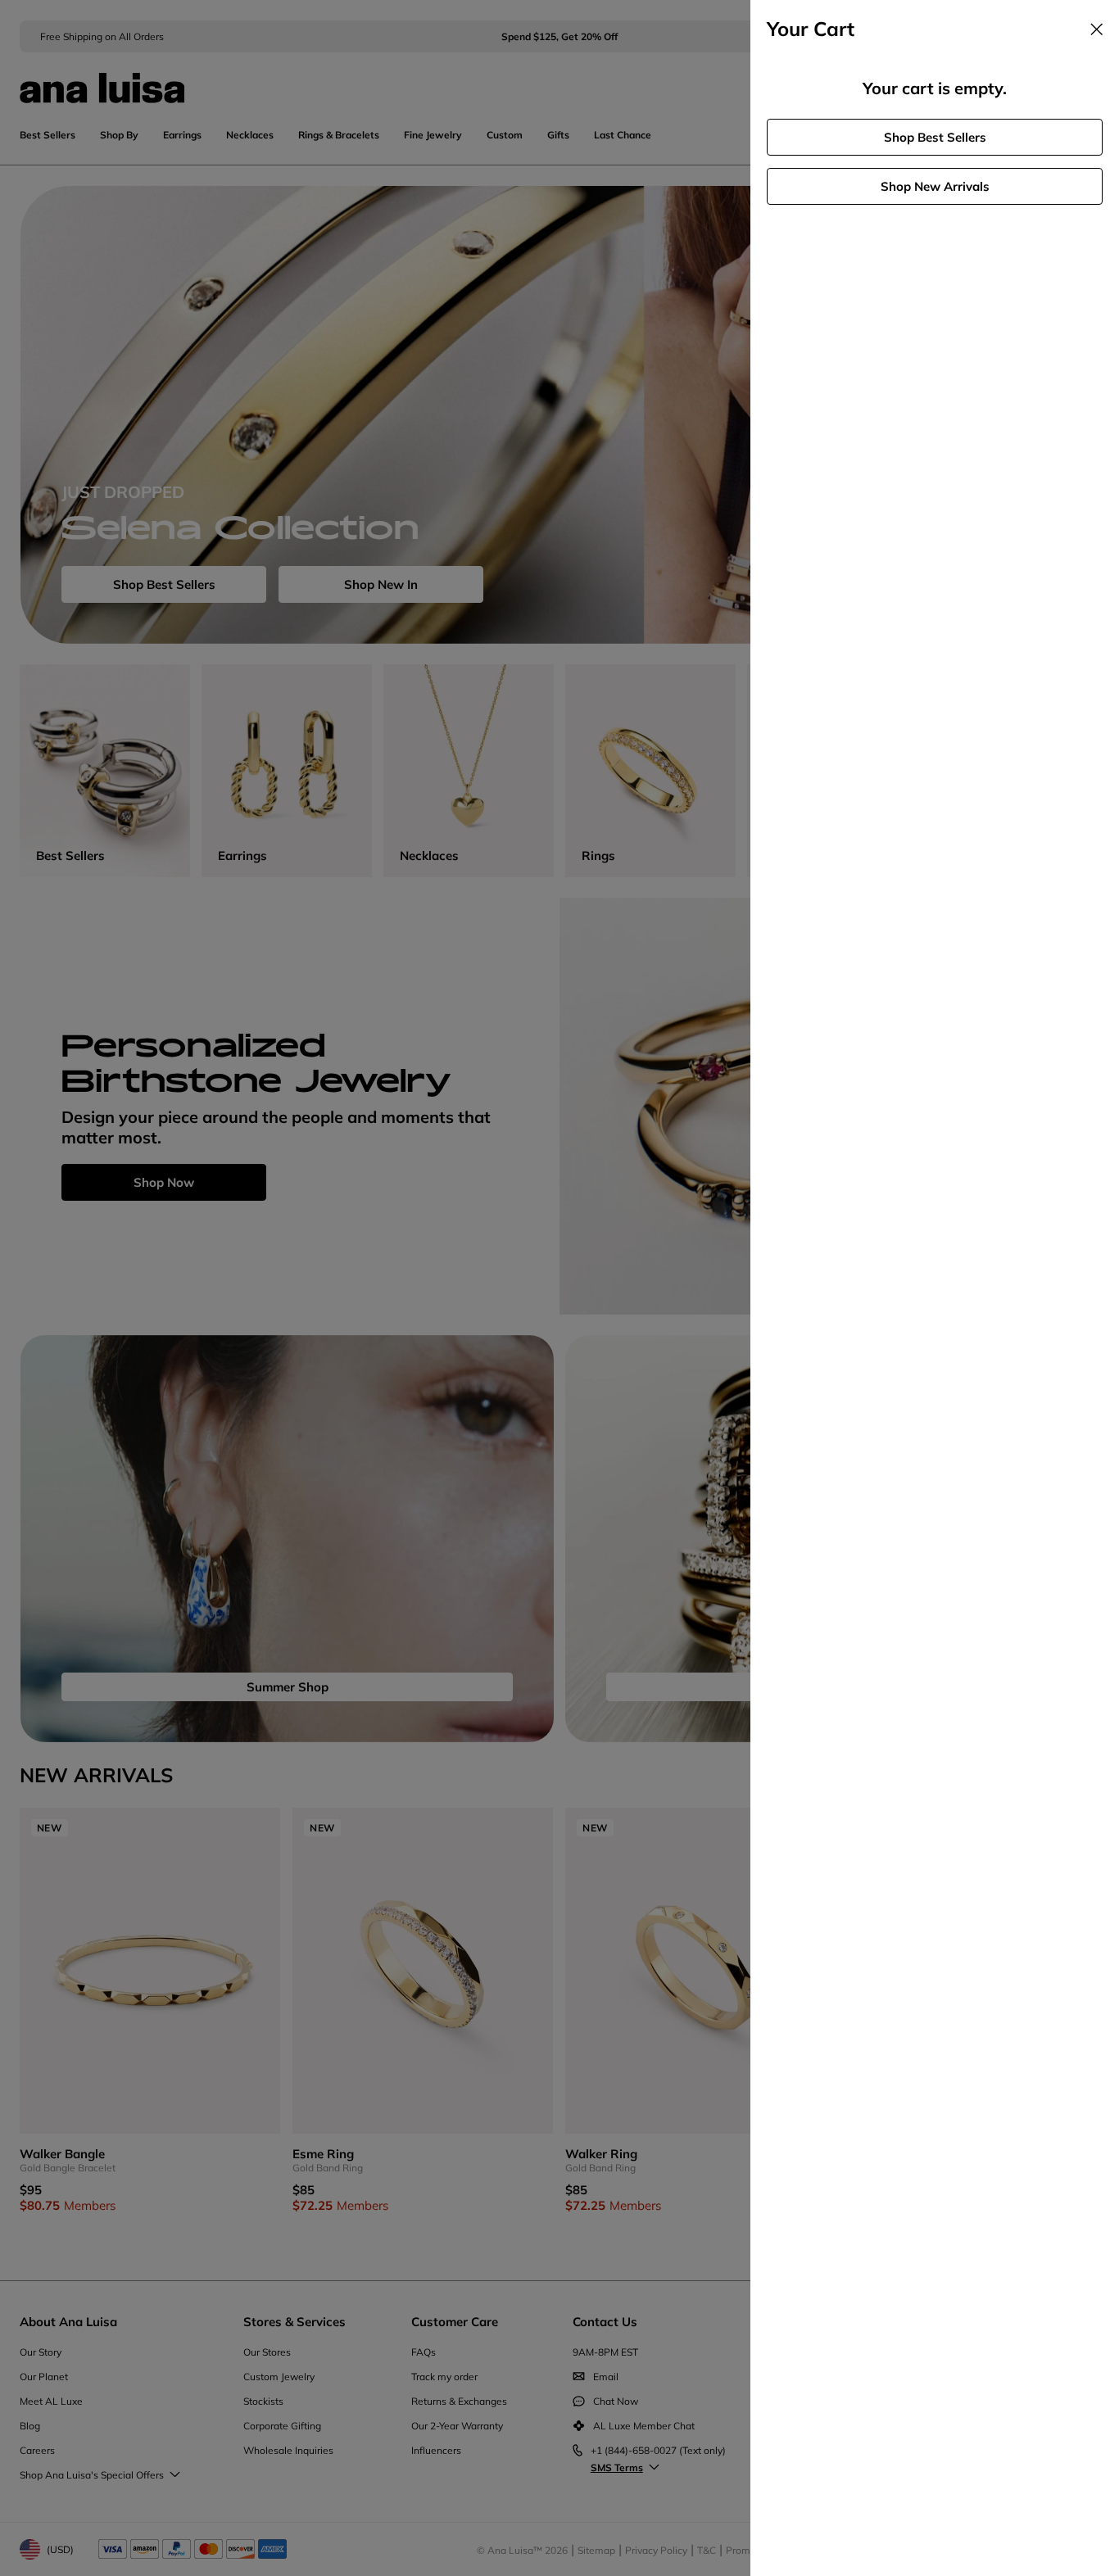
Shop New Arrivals (935, 186)
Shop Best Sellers (935, 137)
